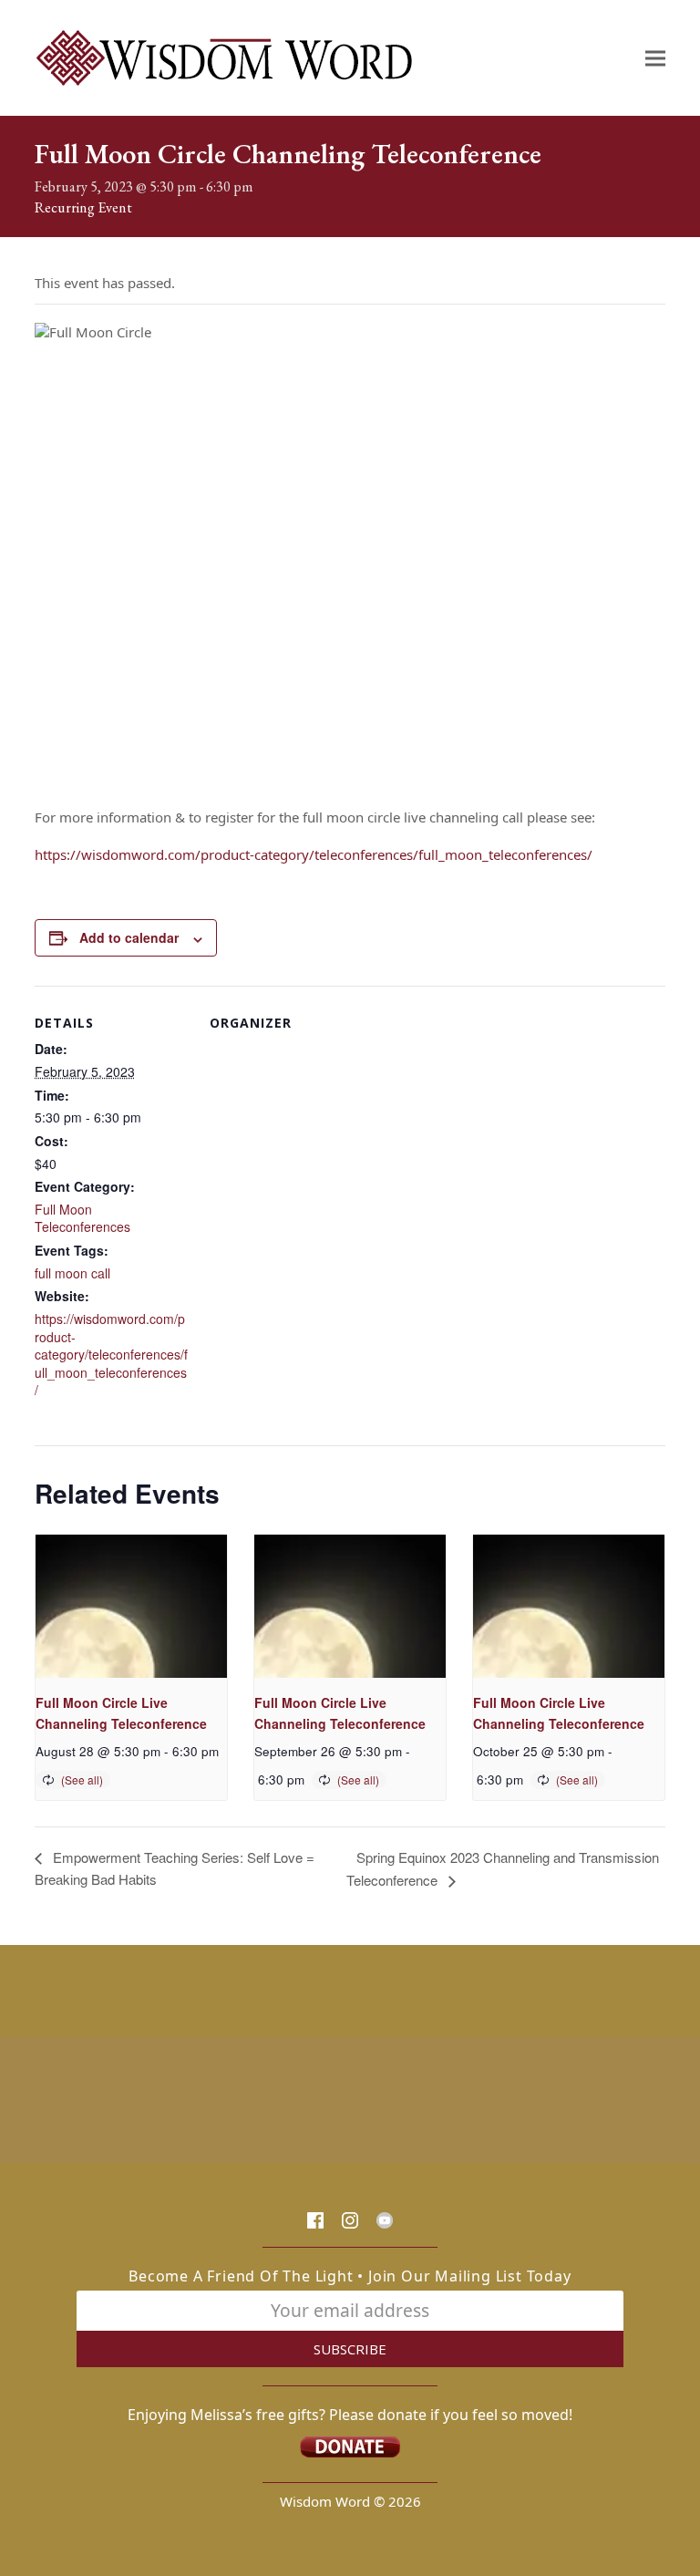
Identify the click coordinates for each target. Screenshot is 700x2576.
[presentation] (131, 1606)
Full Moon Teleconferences (82, 1218)
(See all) (158, 207)
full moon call (72, 1273)
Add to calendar (129, 937)
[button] (655, 58)
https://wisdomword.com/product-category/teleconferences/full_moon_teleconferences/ (314, 854)
